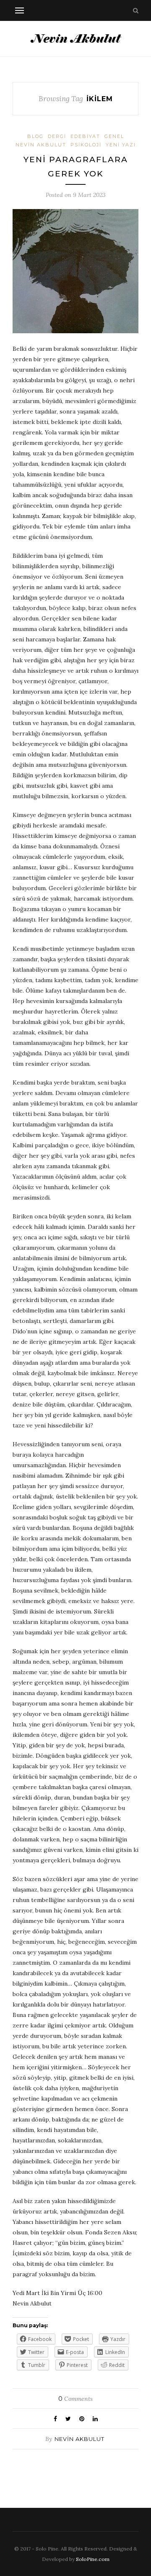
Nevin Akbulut (79, 2439)
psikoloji (86, 145)
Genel (114, 136)
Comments (75, 2399)
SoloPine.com (93, 2559)
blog (35, 136)
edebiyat (85, 136)
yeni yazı (121, 145)
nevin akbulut (41, 145)
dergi (57, 136)
